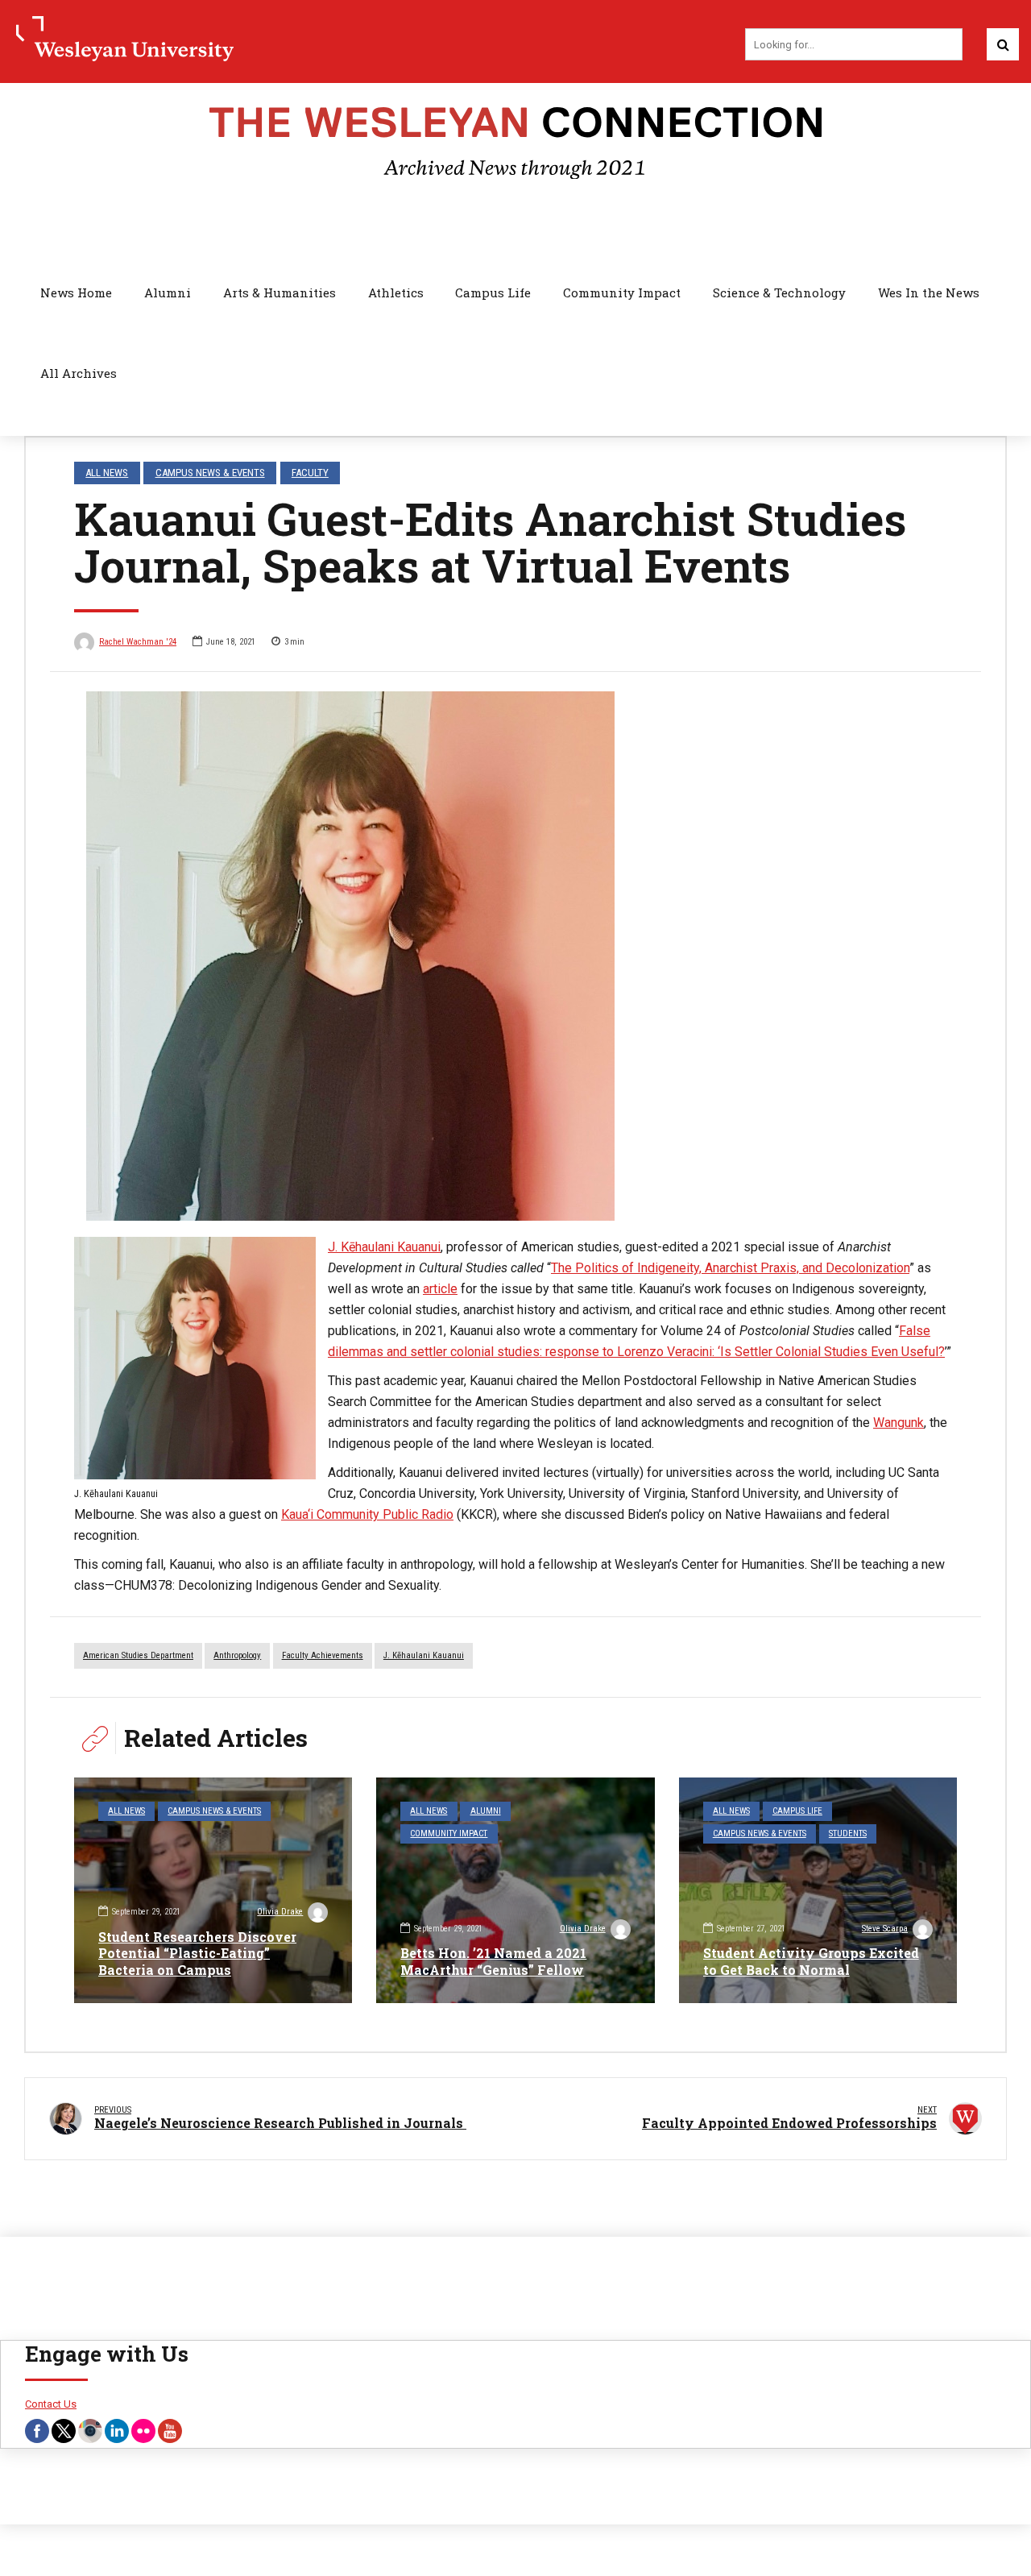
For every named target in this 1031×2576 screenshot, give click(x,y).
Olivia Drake (280, 1912)
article (440, 1289)
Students (848, 1833)
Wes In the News (929, 292)
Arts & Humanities (279, 292)
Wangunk (899, 1423)
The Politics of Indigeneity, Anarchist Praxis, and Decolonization (730, 1268)
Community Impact (622, 292)
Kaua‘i (297, 1514)
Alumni (168, 292)
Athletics (396, 292)
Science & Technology (779, 292)
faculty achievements (323, 1655)
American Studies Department (138, 1655)
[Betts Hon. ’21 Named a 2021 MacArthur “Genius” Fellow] (515, 1890)
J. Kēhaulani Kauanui (384, 1247)
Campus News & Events (210, 473)
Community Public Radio (383, 1514)
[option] (515, 956)
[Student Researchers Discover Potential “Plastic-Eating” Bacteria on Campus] (213, 1890)
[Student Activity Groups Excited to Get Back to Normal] (818, 1890)
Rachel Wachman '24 (138, 642)
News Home (76, 292)
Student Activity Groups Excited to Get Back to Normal (811, 1961)
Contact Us (51, 2404)
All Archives (79, 373)
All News (107, 473)
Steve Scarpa (885, 1929)
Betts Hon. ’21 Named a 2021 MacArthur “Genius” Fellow (493, 1961)
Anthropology (237, 1655)
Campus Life (493, 292)
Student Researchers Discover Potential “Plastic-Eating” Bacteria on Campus (197, 1954)
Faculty (310, 473)
